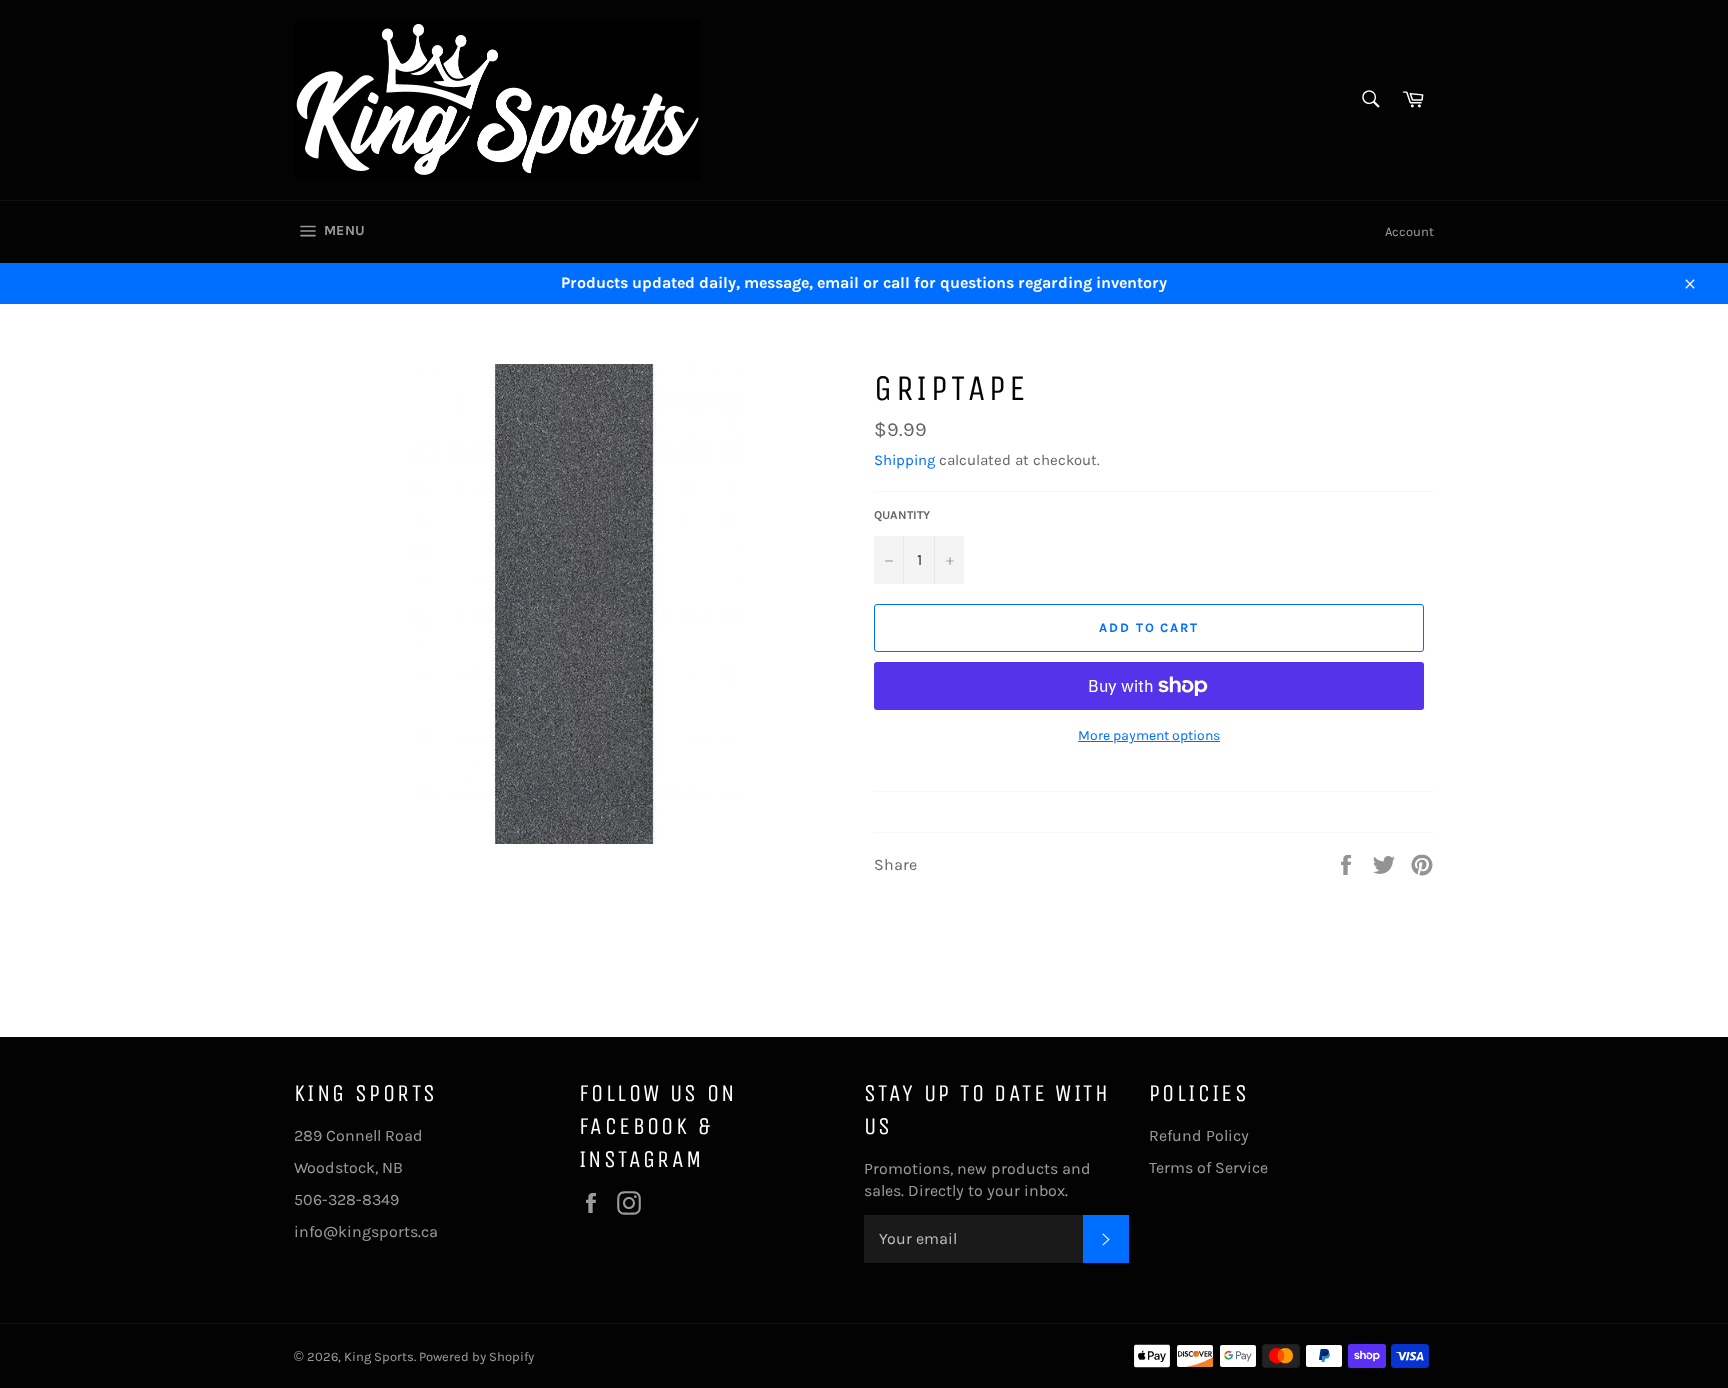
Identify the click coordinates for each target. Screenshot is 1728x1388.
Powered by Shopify (476, 1356)
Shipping (904, 460)
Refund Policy (1199, 1135)
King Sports (379, 1356)
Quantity (902, 515)
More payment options (1149, 735)
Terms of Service (1208, 1167)
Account (1409, 231)
